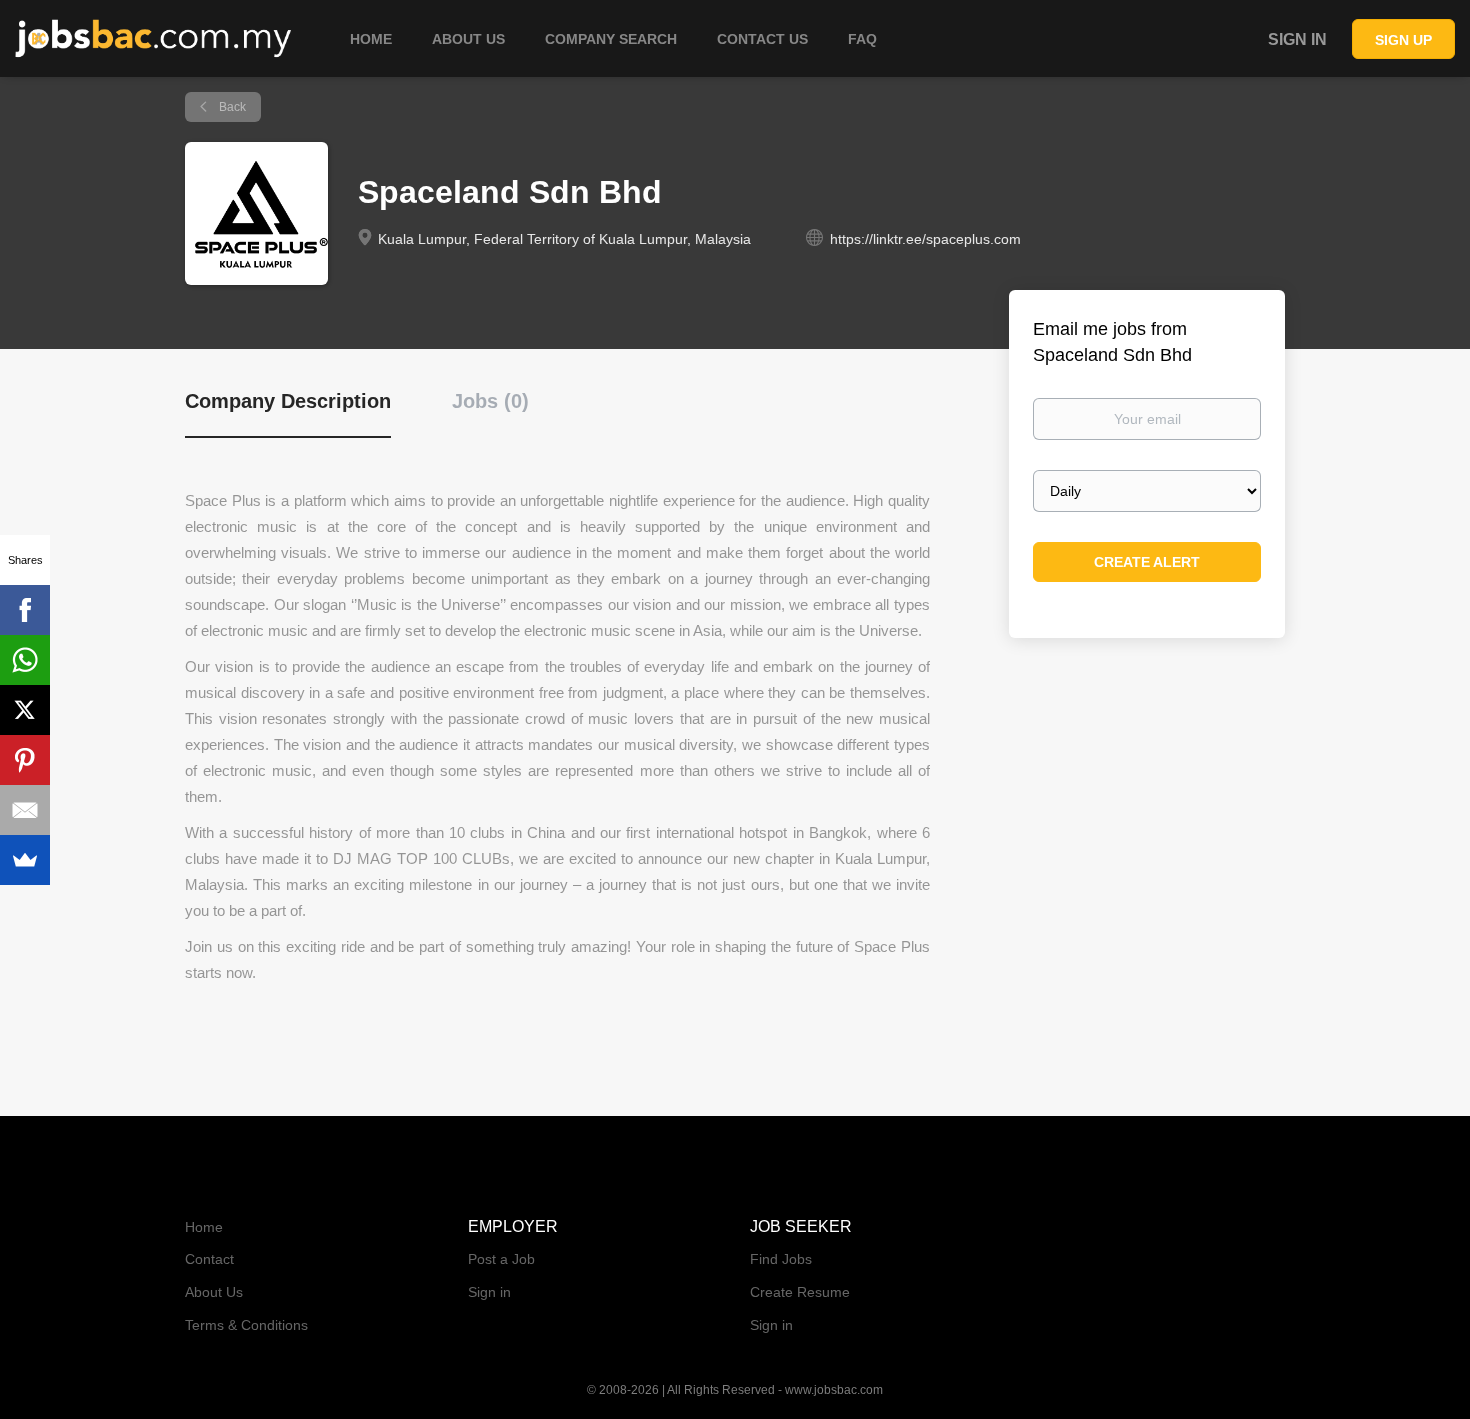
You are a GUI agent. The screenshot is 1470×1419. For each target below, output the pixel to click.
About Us (214, 1292)
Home (204, 1227)
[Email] (25, 810)
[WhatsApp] (25, 660)
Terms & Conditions (246, 1325)
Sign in (1297, 39)
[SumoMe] (25, 860)
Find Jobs (781, 1259)
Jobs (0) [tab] (490, 401)
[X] (25, 710)
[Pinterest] (25, 760)
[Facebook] (25, 610)
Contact (209, 1259)
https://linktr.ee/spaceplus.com (925, 239)
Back (231, 107)
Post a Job (501, 1259)
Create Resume (800, 1292)
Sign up (1403, 40)
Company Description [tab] (288, 401)
